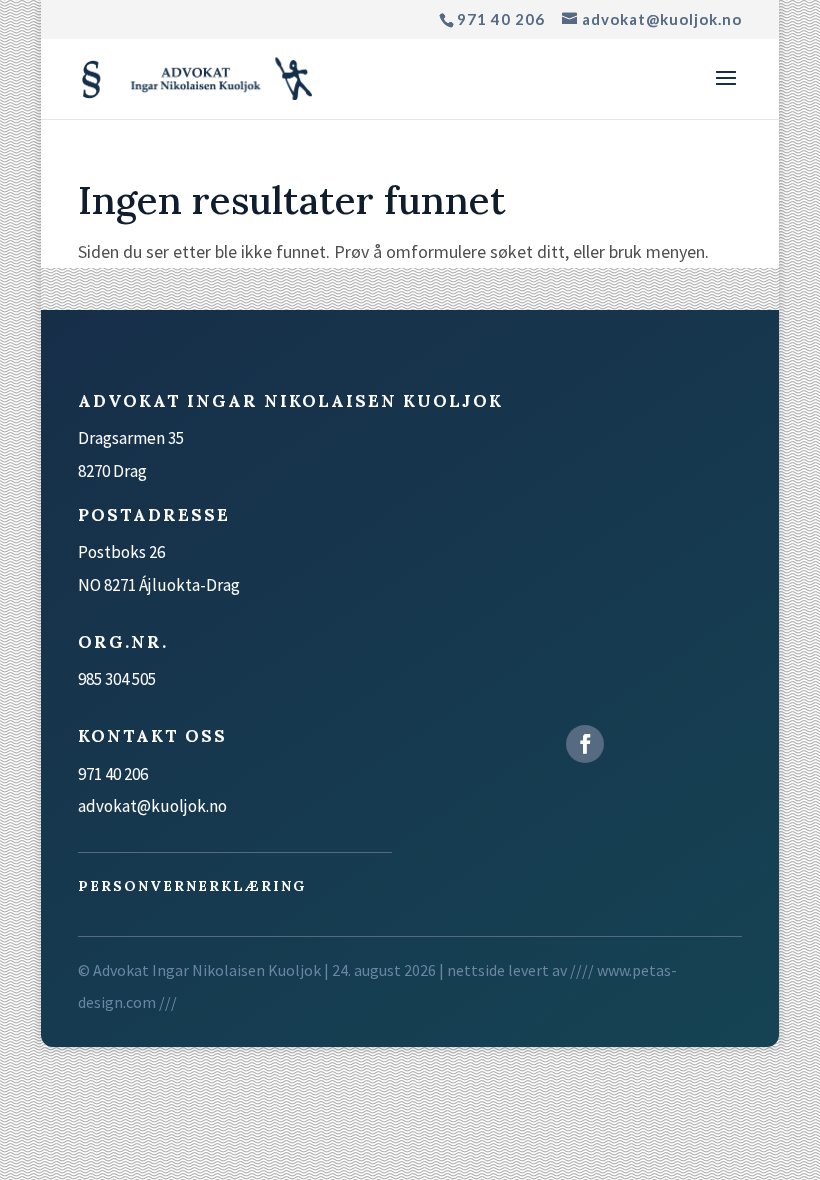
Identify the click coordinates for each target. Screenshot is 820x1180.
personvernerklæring (192, 886)
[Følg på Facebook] (585, 744)
